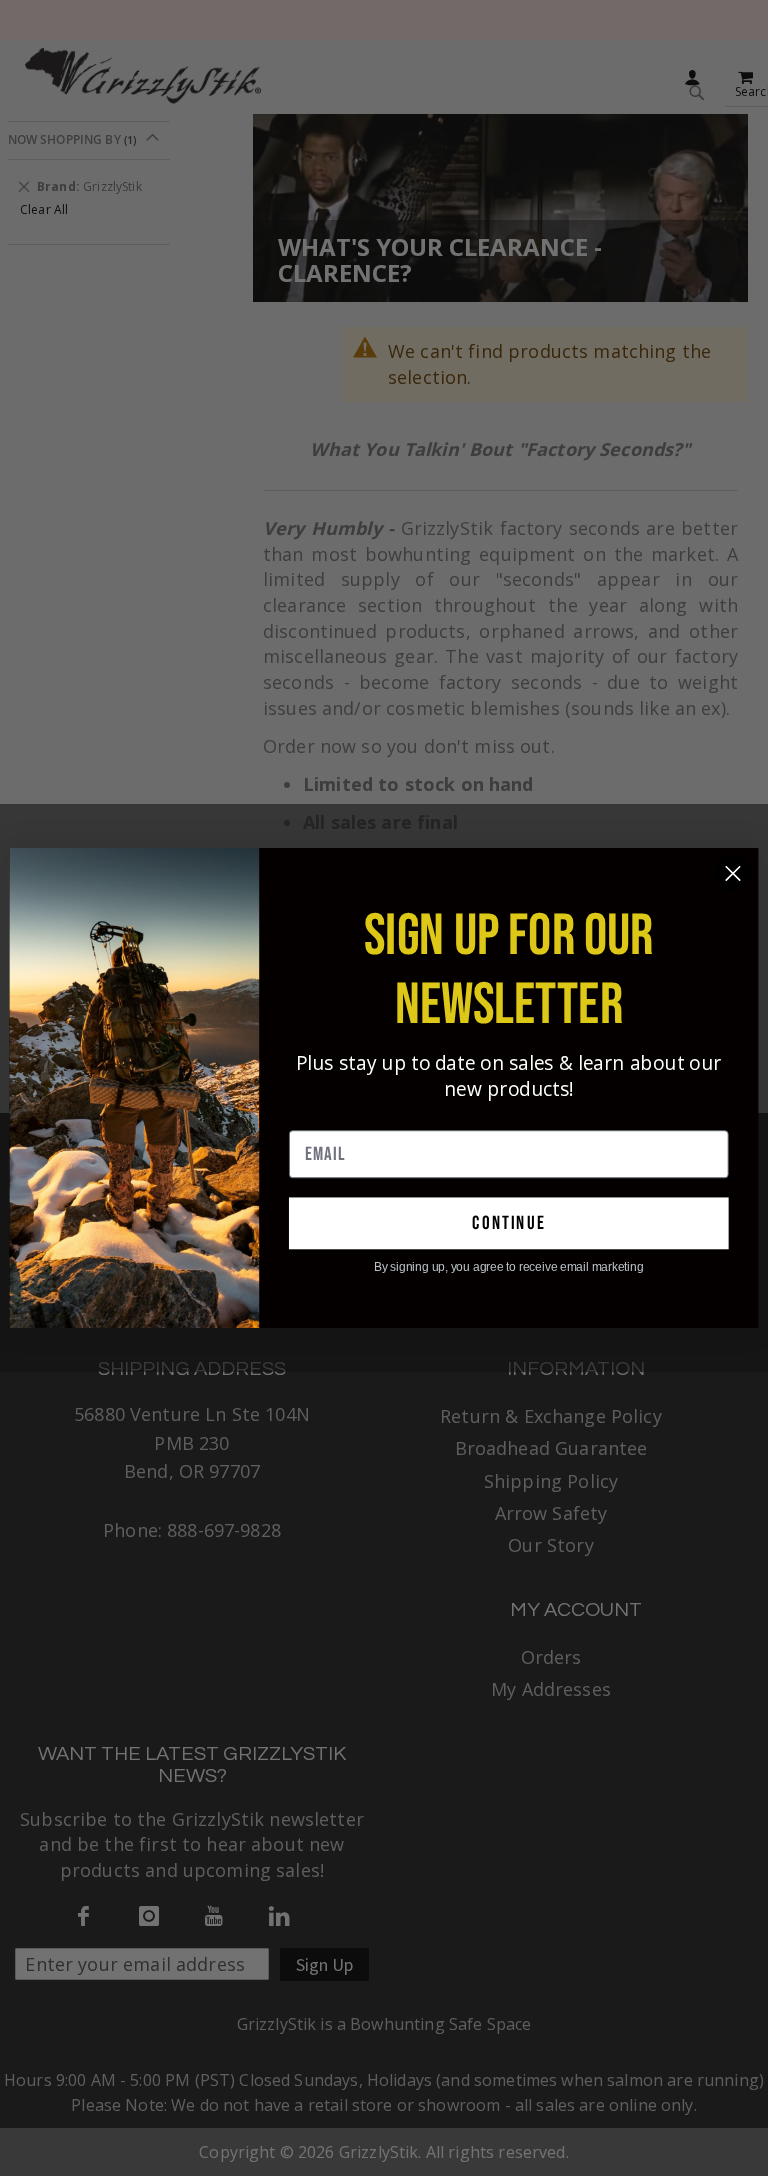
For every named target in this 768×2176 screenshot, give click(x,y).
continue (508, 1223)
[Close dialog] (733, 874)
